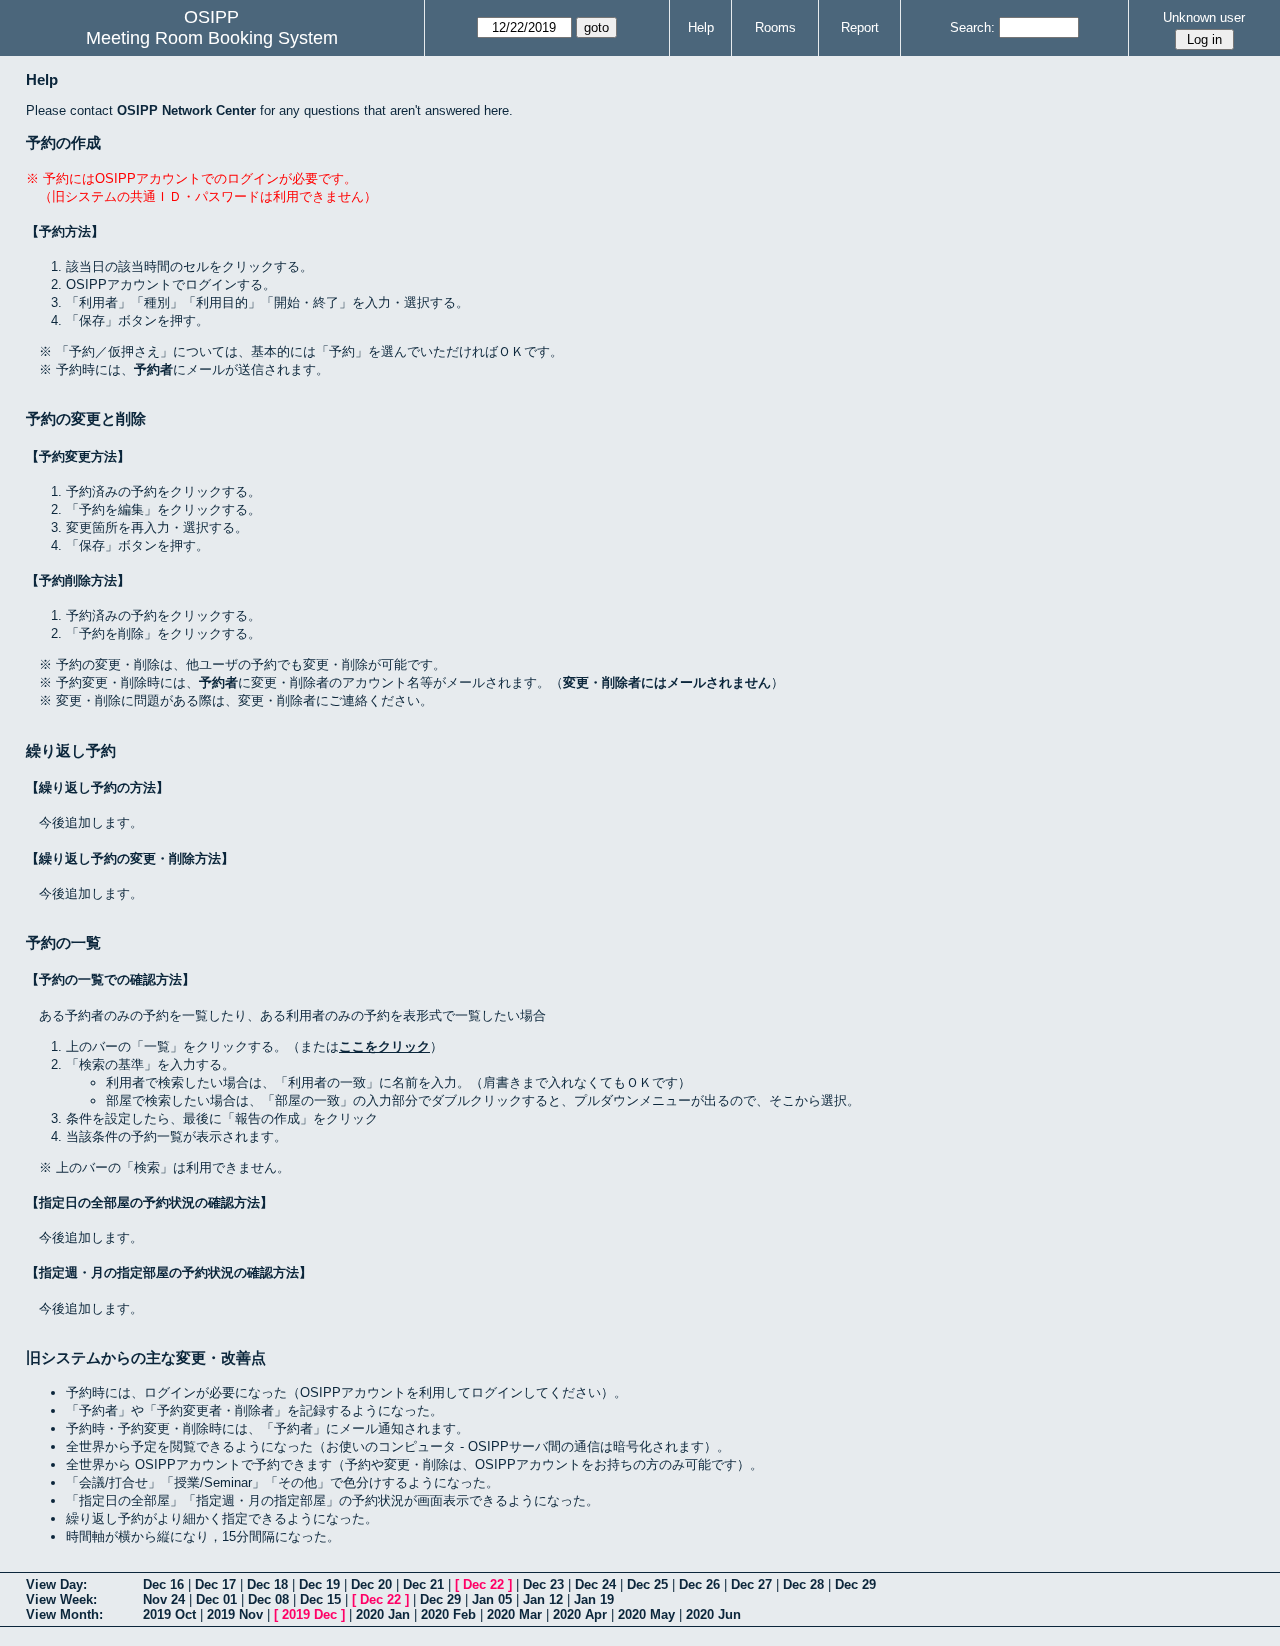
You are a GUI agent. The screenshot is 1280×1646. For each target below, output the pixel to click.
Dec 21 (423, 1584)
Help (701, 27)
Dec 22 (483, 1584)
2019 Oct (169, 1614)
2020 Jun (713, 1614)
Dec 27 (751, 1584)
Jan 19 (594, 1599)
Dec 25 (647, 1584)
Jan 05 (492, 1599)
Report (860, 27)
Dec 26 (699, 1584)
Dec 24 (595, 1584)
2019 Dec (309, 1614)
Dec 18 (267, 1584)
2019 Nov (235, 1614)
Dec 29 (855, 1584)
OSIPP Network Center (186, 110)
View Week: (61, 1599)
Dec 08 (268, 1599)
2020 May (646, 1614)
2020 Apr (580, 1614)
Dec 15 (320, 1599)
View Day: (56, 1584)
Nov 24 (164, 1599)
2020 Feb (448, 1614)
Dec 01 (216, 1599)
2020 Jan (383, 1614)
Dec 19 (319, 1584)
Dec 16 (163, 1584)
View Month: (64, 1614)
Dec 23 (543, 1584)
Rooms (775, 27)
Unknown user (1204, 17)
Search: (972, 27)
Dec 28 (803, 1584)
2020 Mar (514, 1614)
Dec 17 (215, 1584)
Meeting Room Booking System (212, 38)
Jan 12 (543, 1599)
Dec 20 (371, 1584)
